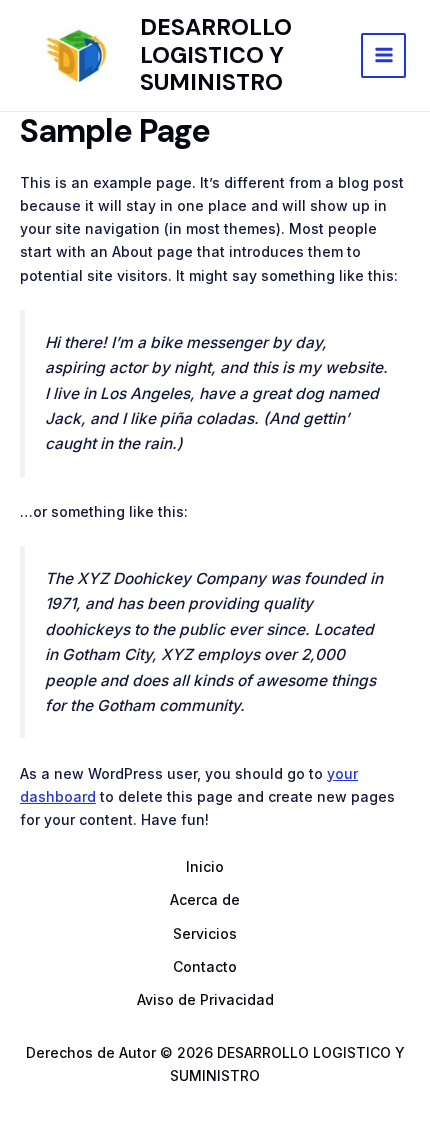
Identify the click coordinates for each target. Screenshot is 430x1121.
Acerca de (205, 899)
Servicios (205, 933)
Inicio (205, 866)
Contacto (205, 966)
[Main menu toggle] (383, 55)
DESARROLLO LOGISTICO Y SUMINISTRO (216, 54)
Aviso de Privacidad (205, 999)
